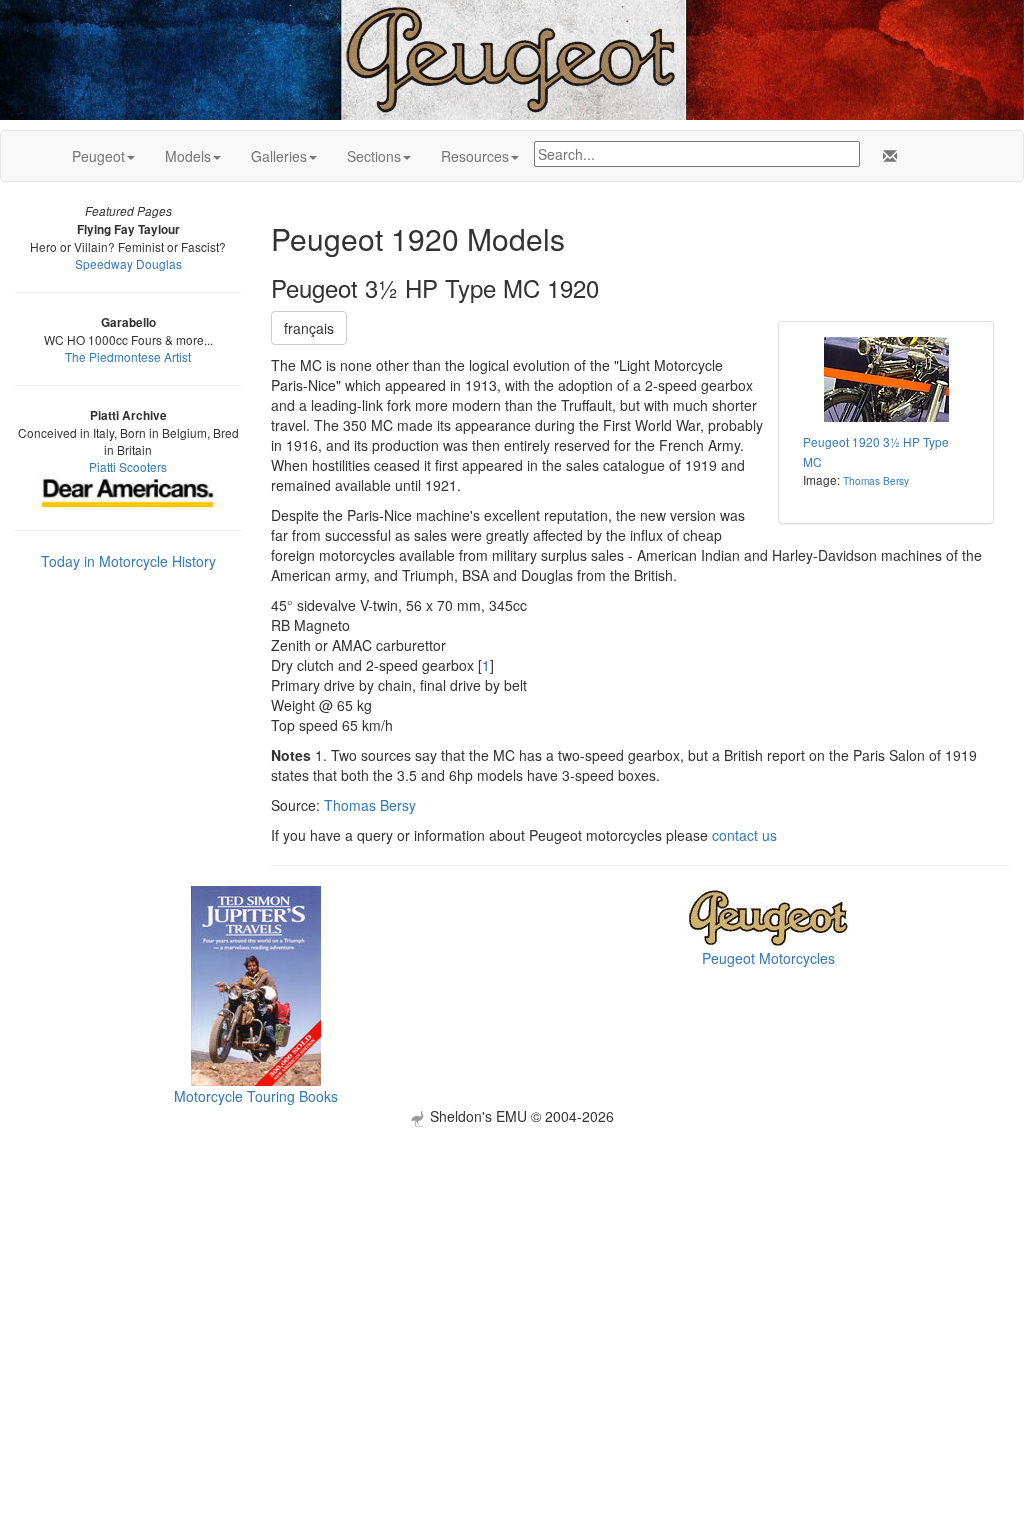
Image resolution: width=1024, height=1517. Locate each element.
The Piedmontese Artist (128, 356)
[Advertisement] (512, 1267)
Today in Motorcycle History (128, 561)
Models (188, 156)
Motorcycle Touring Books (256, 1096)
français (309, 328)
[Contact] (886, 156)
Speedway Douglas (128, 263)
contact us (744, 835)
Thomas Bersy (876, 480)
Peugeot (98, 156)
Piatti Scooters (128, 466)
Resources (475, 156)
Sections (374, 156)
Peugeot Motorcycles (768, 958)
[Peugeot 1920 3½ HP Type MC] (886, 379)
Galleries (279, 156)
